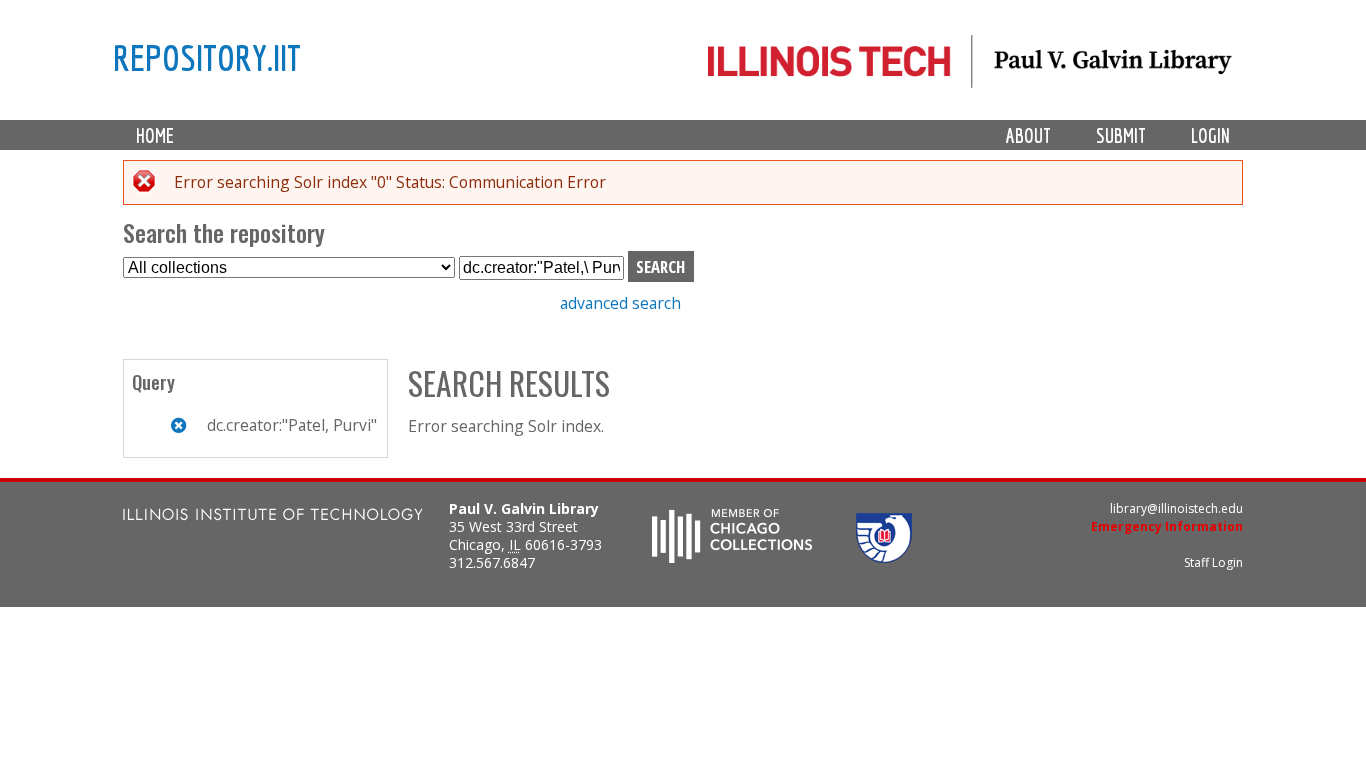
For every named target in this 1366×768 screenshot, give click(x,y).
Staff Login (1213, 562)
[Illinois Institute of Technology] (273, 516)
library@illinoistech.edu (1176, 508)
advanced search (620, 303)
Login (1210, 135)
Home (155, 135)
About (1028, 135)
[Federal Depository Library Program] (884, 557)
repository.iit (207, 57)
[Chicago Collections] (732, 557)
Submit (1121, 135)
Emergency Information (1167, 526)
